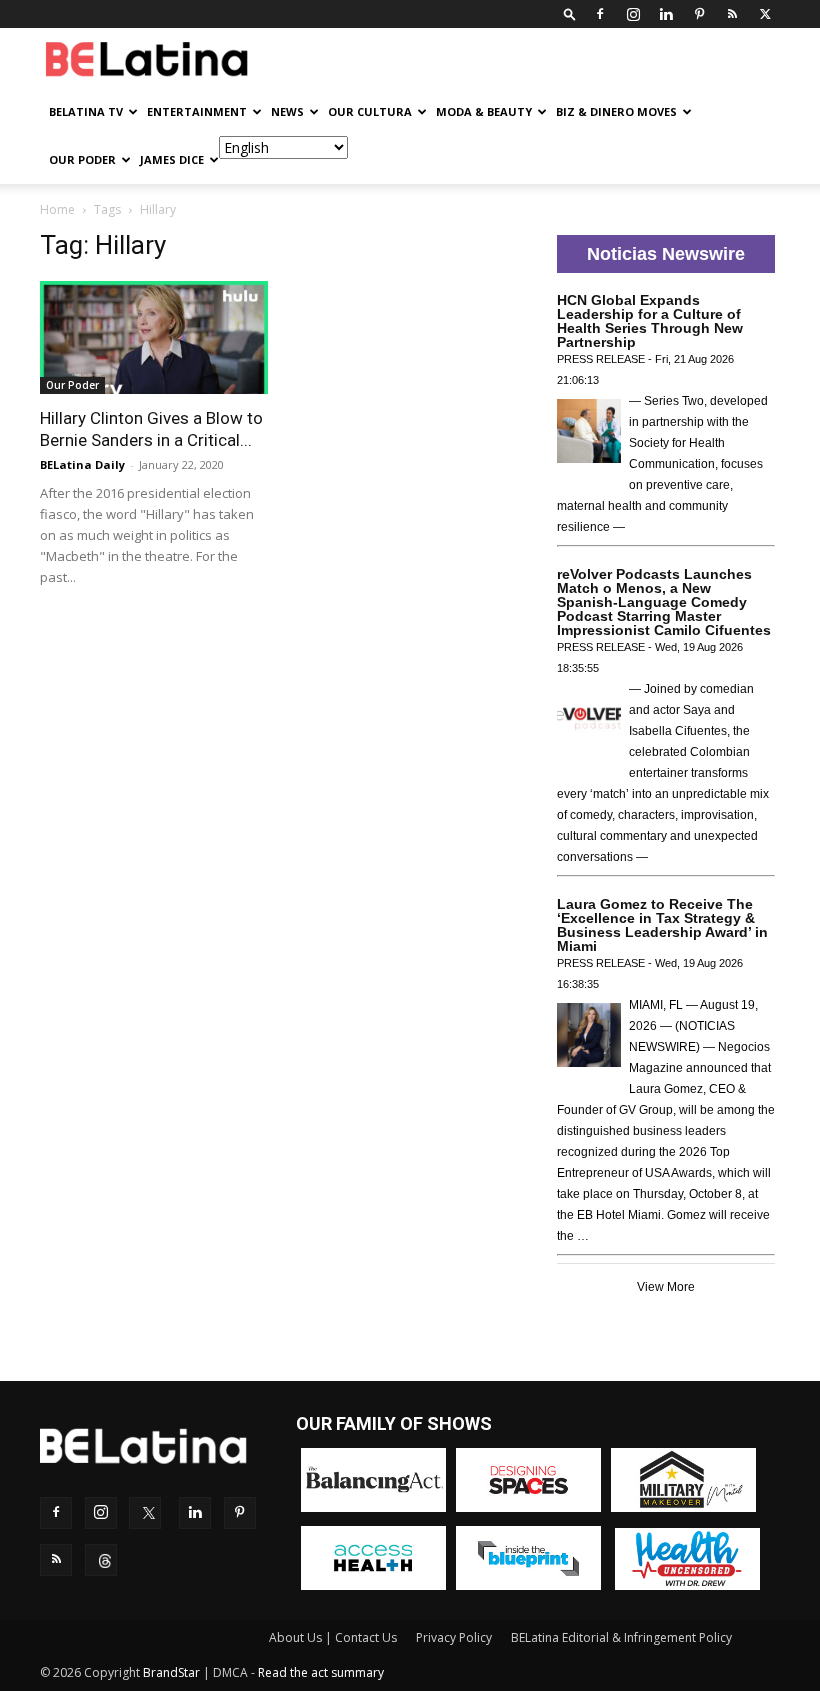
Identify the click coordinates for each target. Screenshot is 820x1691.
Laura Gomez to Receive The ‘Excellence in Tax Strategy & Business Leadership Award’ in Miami (662, 925)
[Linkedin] (666, 14)
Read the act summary (321, 1672)
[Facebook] (600, 14)
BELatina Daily (82, 464)
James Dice (172, 159)
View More (666, 1287)
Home (57, 209)
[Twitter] (765, 14)
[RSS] (732, 14)
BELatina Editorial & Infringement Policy (621, 1637)
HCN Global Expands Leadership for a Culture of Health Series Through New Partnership (650, 321)
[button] (570, 13)
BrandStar (171, 1672)
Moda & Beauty (484, 111)
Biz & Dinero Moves (616, 111)
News (287, 111)
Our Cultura (370, 111)
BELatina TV (86, 111)
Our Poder (82, 159)
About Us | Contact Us (333, 1637)
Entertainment (197, 111)
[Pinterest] (699, 14)
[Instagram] (633, 14)
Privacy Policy (454, 1637)
